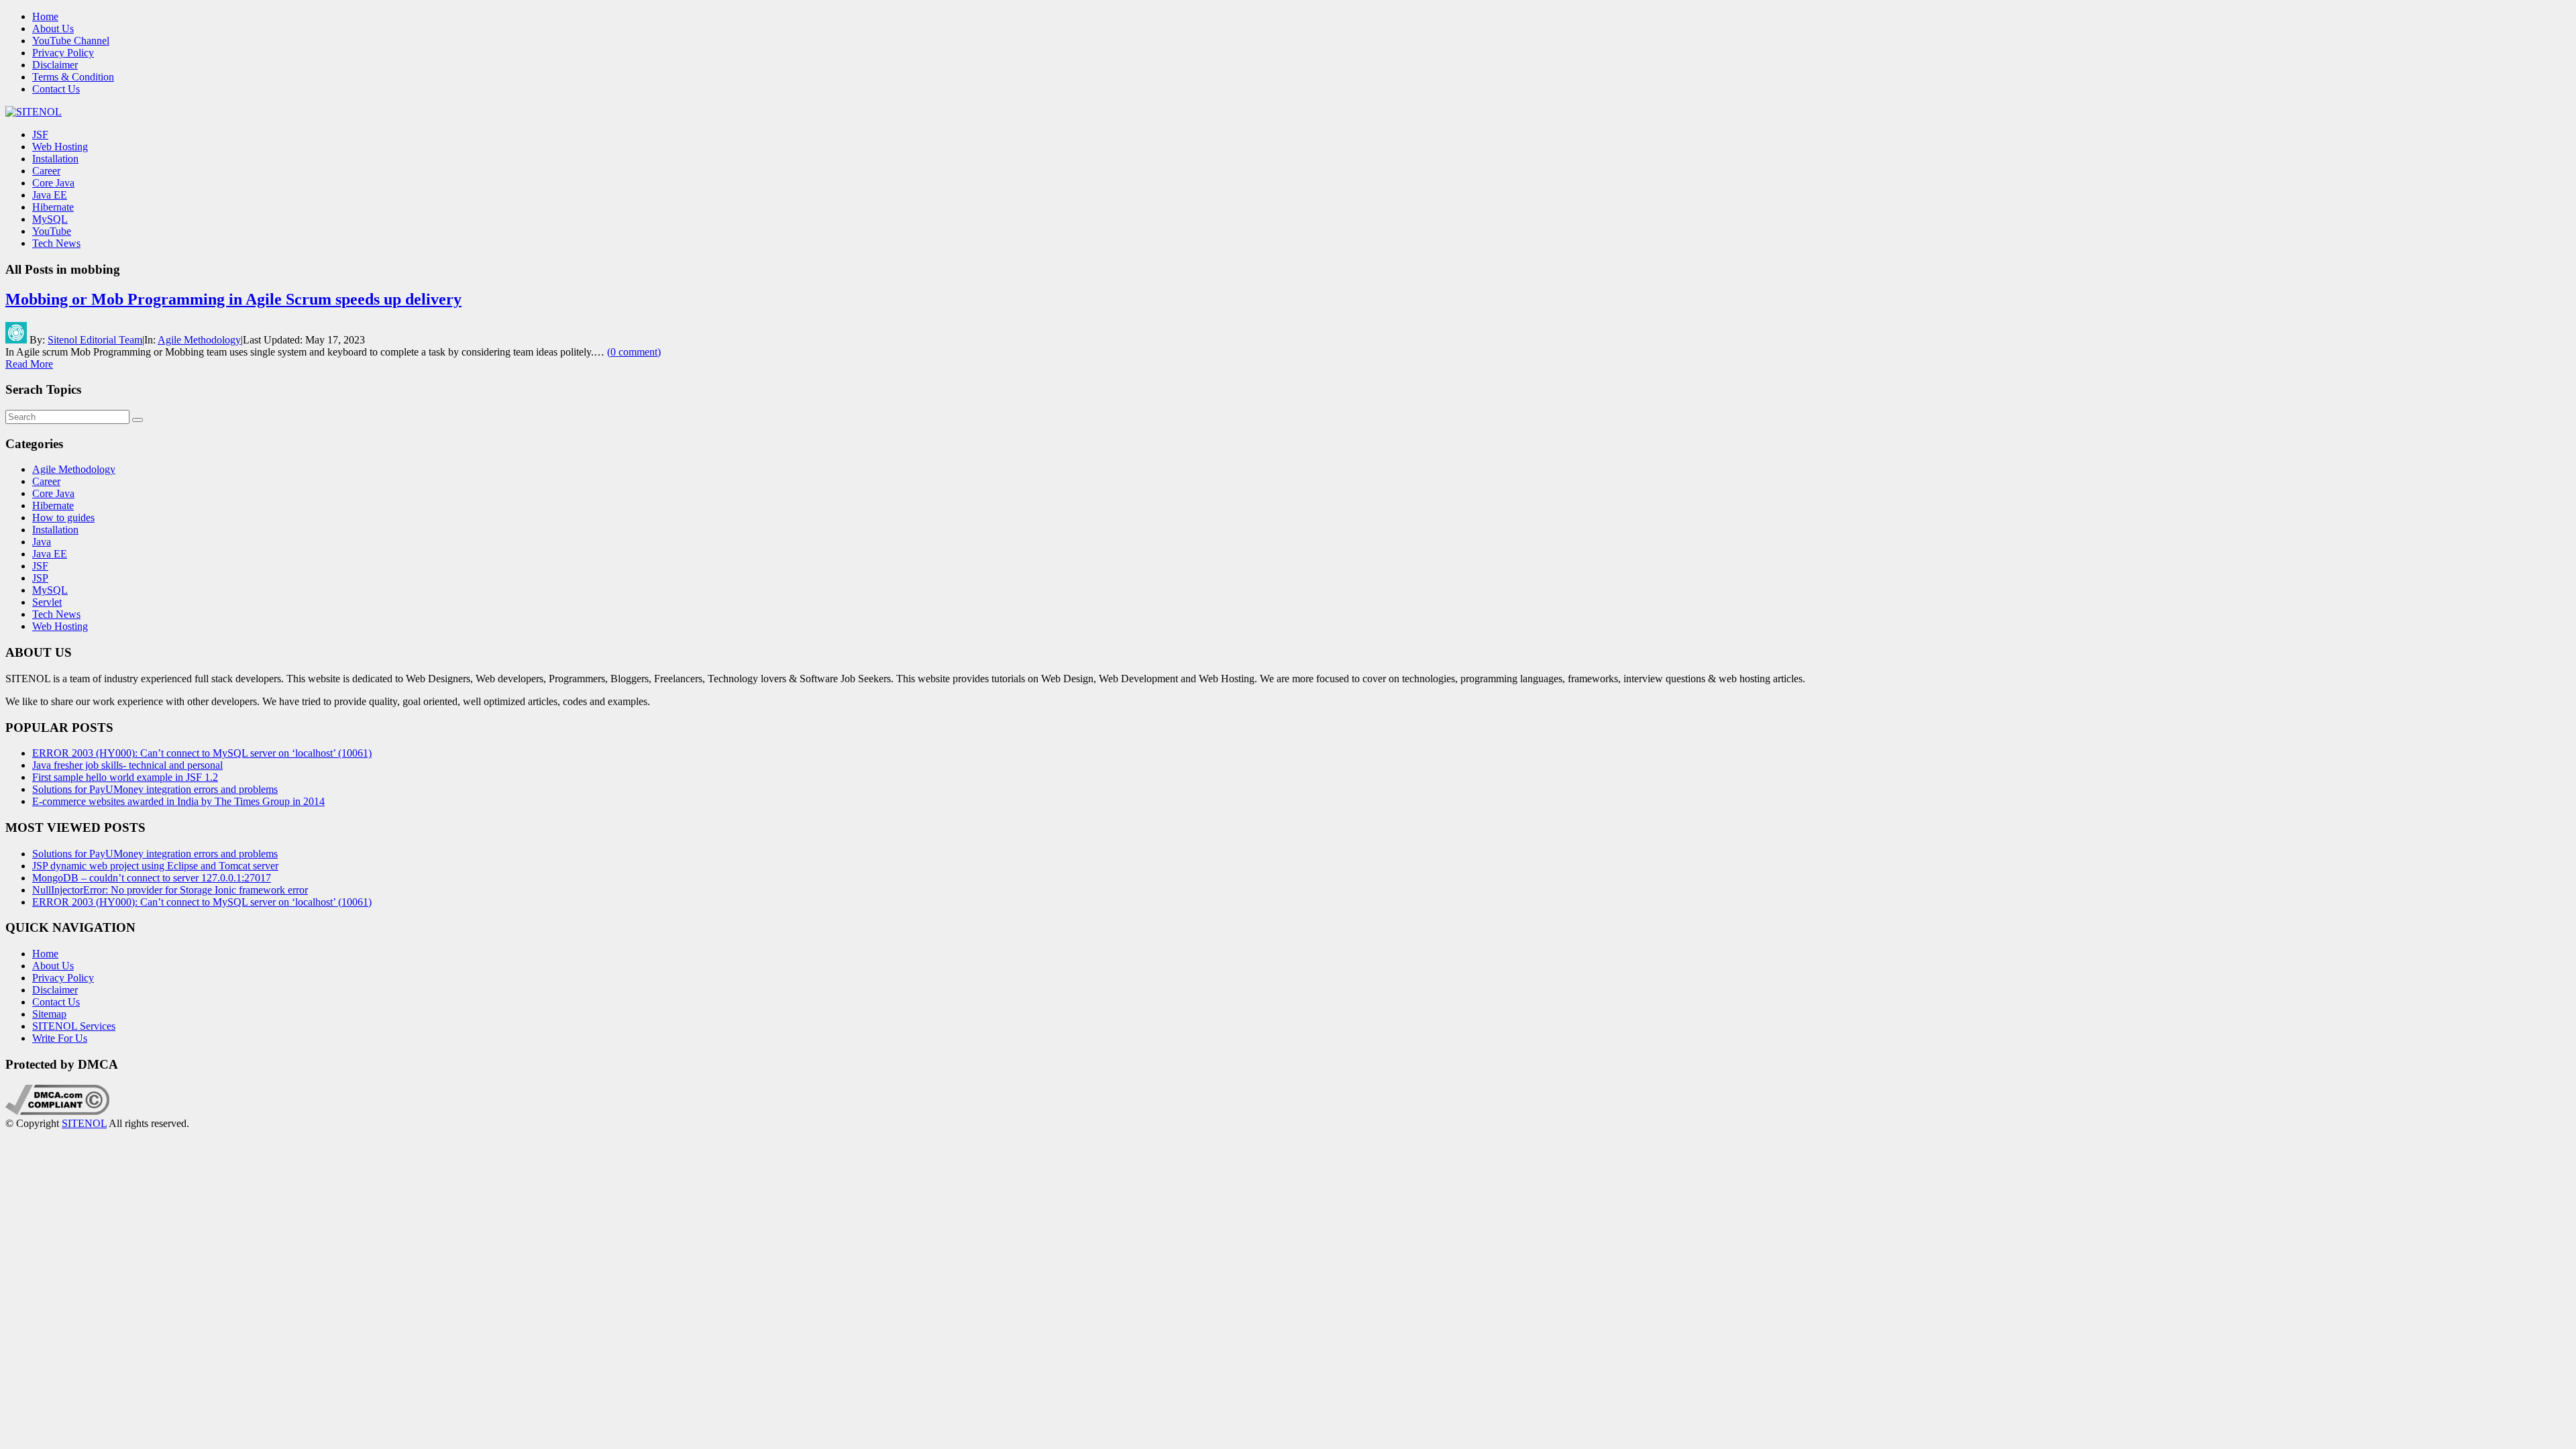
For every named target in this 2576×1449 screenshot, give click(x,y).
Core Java (53, 183)
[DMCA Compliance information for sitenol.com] (57, 1111)
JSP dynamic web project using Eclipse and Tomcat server (155, 866)
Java (42, 542)
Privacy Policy (63, 53)
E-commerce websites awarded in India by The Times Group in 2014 (178, 801)
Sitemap (49, 1014)
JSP (40, 578)
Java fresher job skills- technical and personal (127, 765)
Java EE (50, 195)
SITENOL (84, 1123)
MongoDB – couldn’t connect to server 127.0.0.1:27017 (152, 878)
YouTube (52, 231)
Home (45, 16)
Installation (55, 159)
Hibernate (53, 207)
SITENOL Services (74, 1026)
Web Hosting (60, 147)
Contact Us (56, 89)
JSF (40, 135)
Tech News (56, 243)
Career (46, 171)
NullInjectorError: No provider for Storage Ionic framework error (170, 890)
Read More (29, 364)
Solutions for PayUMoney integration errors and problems (155, 789)
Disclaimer (55, 65)
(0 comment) (634, 352)
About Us (53, 29)
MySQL (50, 219)
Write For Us (60, 1038)
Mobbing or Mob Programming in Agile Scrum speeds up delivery (233, 299)
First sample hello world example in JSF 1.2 (125, 777)
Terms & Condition (73, 77)
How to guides (63, 518)
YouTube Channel (71, 41)
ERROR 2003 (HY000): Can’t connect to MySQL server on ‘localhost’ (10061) (202, 753)
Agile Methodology (199, 340)
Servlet (47, 602)
